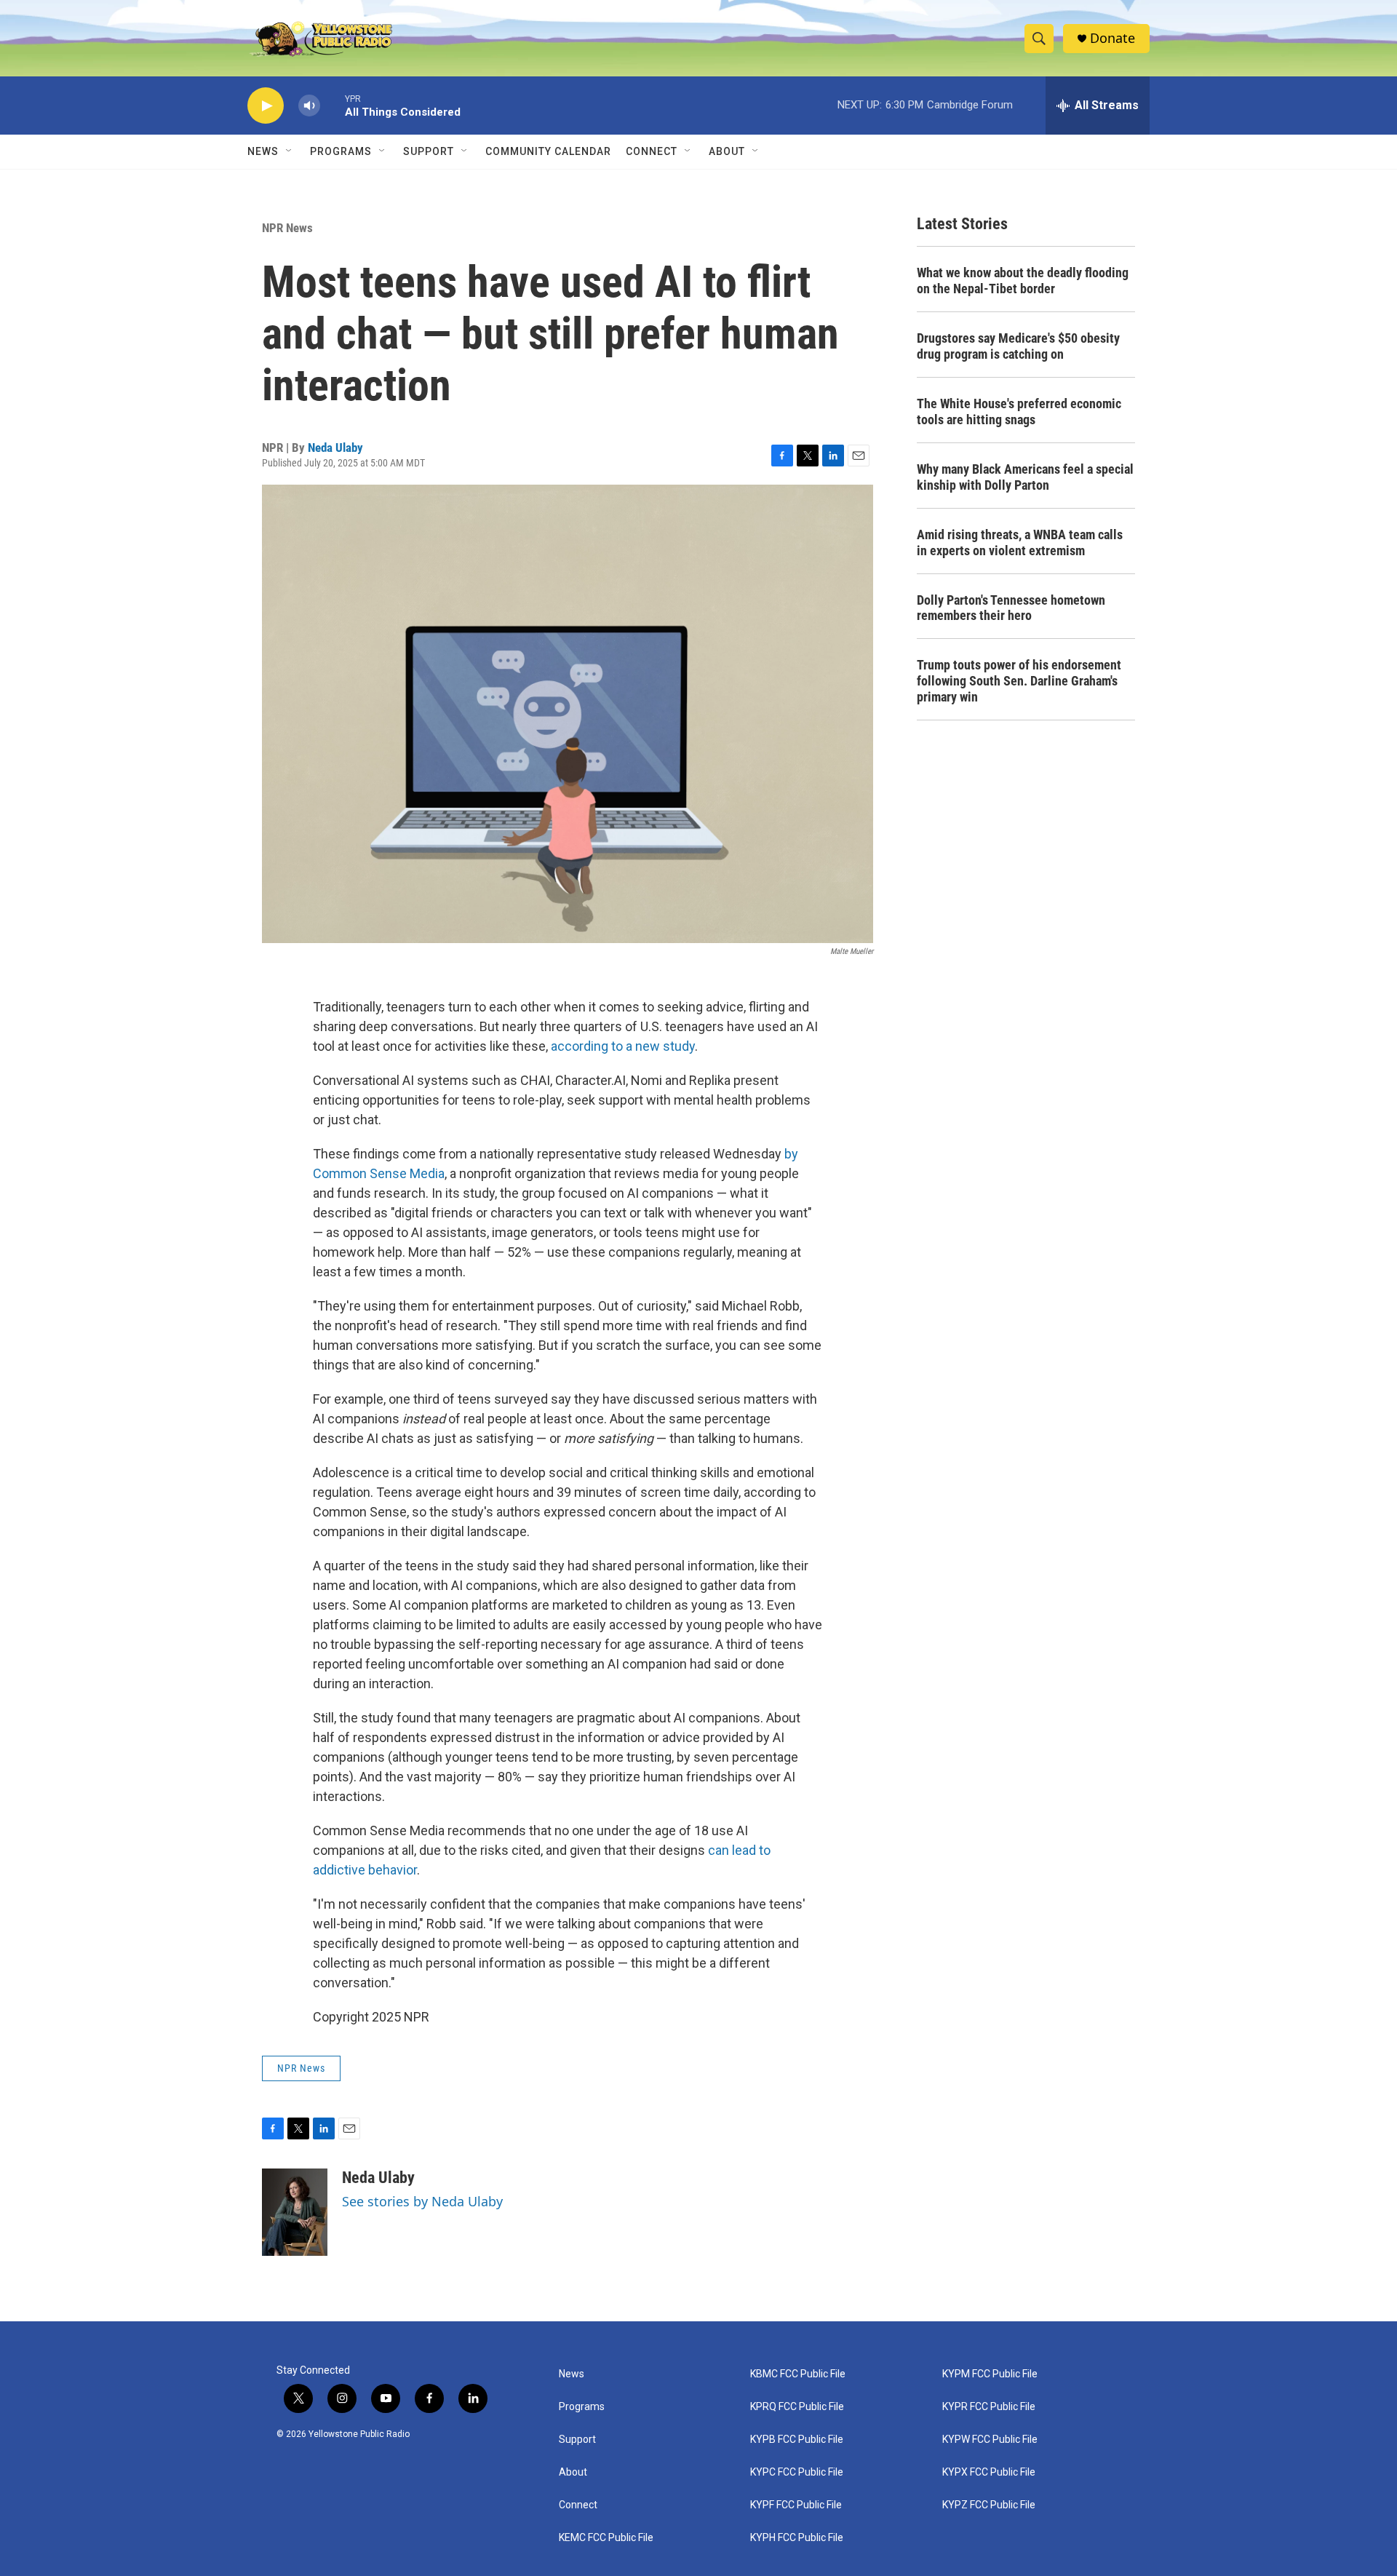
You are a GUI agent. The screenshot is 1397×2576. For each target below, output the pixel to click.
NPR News (287, 228)
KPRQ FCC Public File (797, 2407)
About (573, 2472)
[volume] (309, 106)
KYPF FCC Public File (796, 2505)
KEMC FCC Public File (606, 2538)
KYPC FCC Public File (797, 2472)
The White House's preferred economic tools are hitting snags (1019, 412)
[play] (266, 106)
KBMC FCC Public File (798, 2374)
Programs (341, 151)
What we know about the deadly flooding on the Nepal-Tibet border (1023, 281)
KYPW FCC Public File (990, 2440)
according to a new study (623, 1046)
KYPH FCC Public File (797, 2538)
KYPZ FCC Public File (989, 2505)
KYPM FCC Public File (990, 2374)
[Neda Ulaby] (295, 2212)
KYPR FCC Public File (989, 2407)
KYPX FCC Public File (989, 2472)
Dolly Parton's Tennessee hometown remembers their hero (1011, 608)
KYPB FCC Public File (797, 2440)
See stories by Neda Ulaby (422, 2201)
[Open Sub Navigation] (290, 151)
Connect (652, 151)
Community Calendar (548, 151)
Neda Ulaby (335, 448)
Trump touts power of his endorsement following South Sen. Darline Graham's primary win (1019, 681)
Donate (1113, 38)
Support (429, 151)
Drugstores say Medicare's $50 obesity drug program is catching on (1018, 346)
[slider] (333, 105)
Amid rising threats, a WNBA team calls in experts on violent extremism (1020, 542)
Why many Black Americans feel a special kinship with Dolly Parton (1025, 477)
